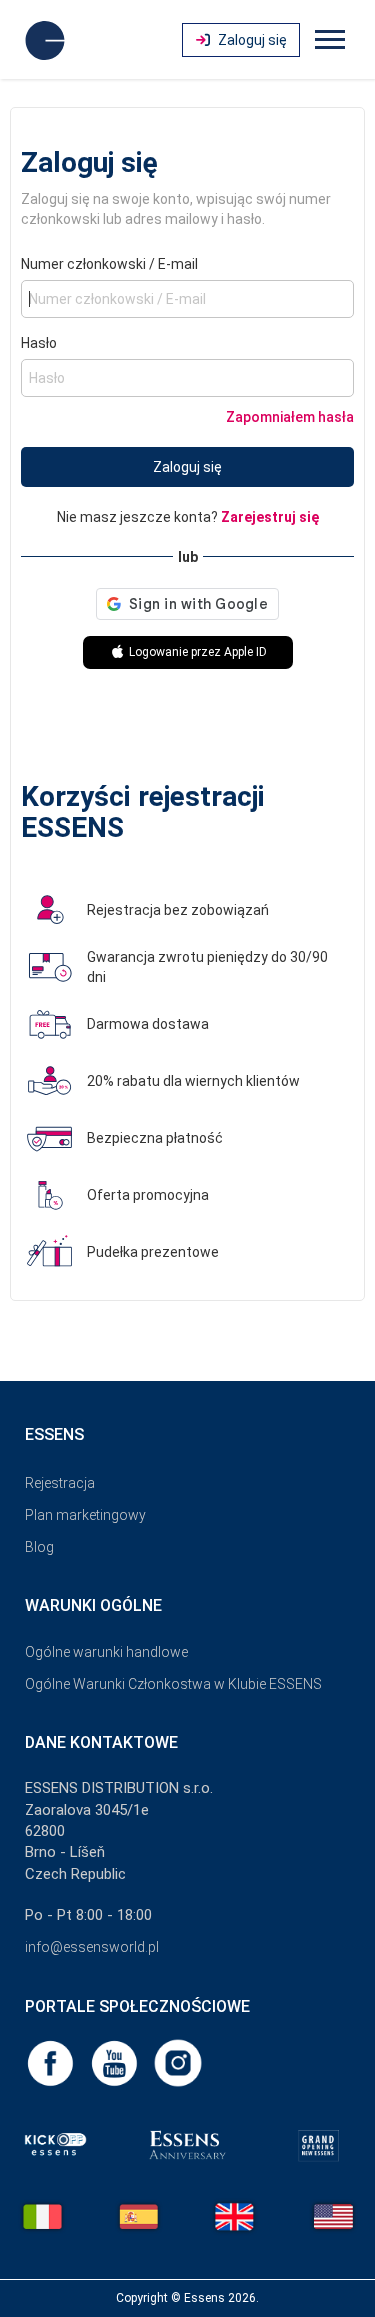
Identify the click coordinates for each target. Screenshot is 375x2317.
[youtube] (116, 2062)
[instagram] (178, 2062)
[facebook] (52, 2062)
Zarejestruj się (270, 517)
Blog (39, 1547)
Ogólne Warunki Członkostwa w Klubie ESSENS (173, 1684)
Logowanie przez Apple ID (196, 652)
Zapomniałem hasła (290, 417)
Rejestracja (60, 1483)
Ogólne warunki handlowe (106, 1652)
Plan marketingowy (85, 1515)
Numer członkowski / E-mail (109, 264)
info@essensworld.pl (92, 1947)
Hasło (39, 343)
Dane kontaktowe (101, 1742)
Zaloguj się (187, 467)
